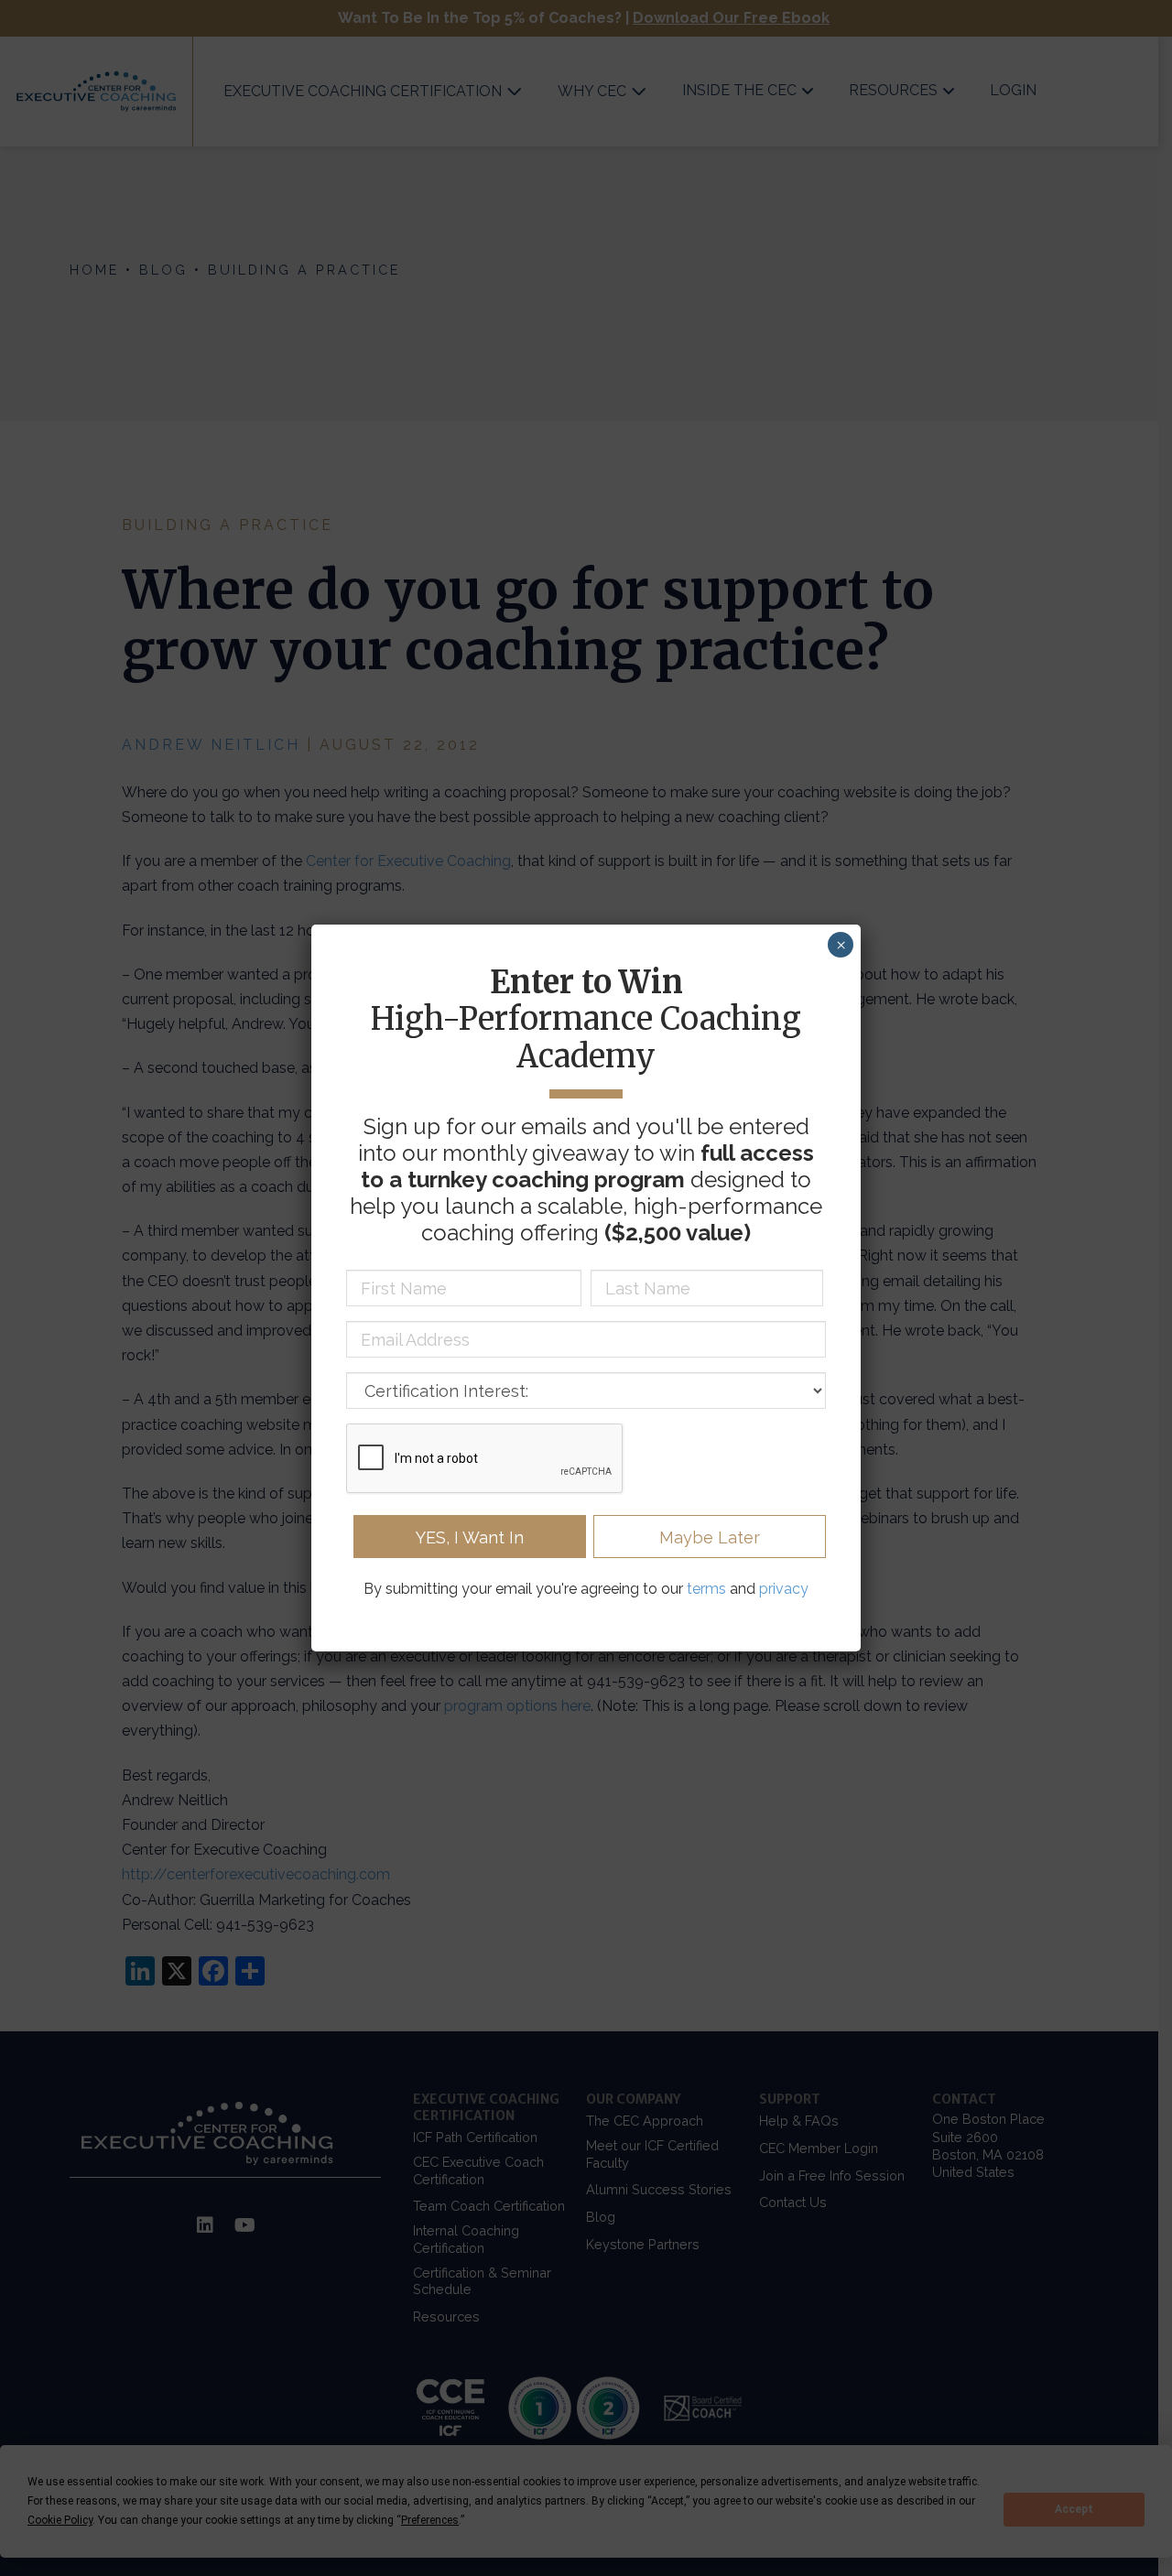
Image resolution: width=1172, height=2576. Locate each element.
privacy (784, 1589)
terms (706, 1589)
